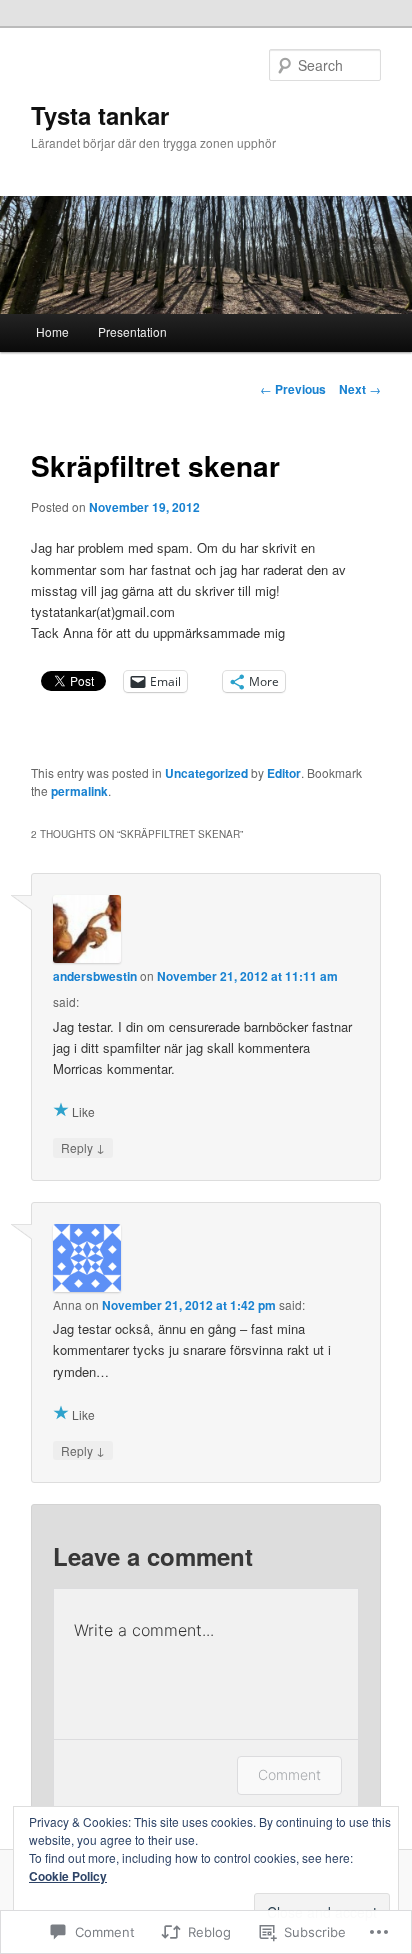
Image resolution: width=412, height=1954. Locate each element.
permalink (79, 791)
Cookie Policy (68, 1876)
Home (52, 331)
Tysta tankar (100, 115)
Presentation (132, 331)
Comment (289, 1774)
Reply (83, 1147)
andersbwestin (95, 976)
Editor (284, 773)
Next (360, 389)
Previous (293, 389)
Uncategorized (206, 773)
